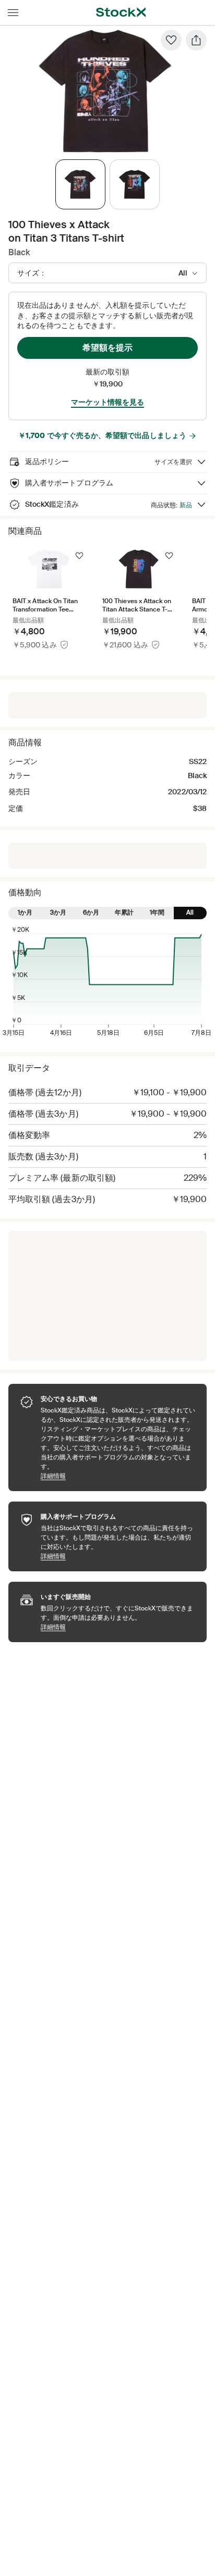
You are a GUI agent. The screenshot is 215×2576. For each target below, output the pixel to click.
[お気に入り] (171, 40)
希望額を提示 (107, 348)
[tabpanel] (105, 91)
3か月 (58, 912)
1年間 (157, 912)
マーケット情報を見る (107, 402)
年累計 (124, 912)
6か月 (91, 912)
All (190, 912)
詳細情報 (118, 1476)
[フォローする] (79, 556)
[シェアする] (196, 40)
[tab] (80, 184)
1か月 (25, 912)
